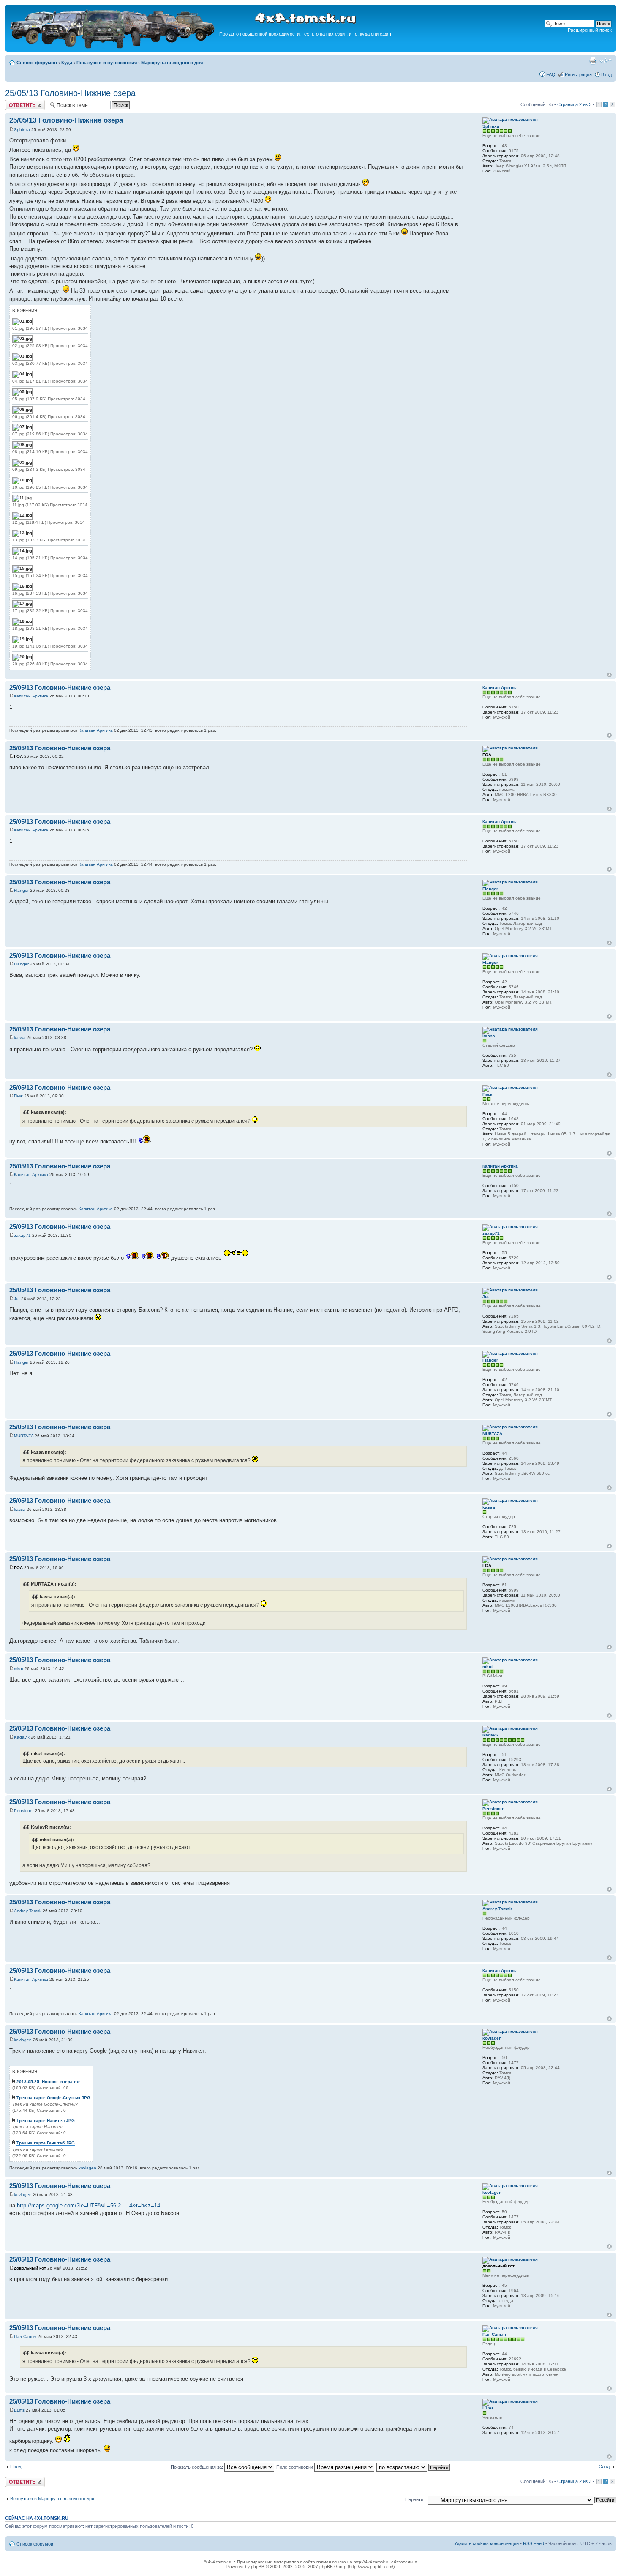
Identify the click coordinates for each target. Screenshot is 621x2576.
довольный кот (30, 2268)
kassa (20, 1038)
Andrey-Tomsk (28, 1911)
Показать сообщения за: (197, 2467)
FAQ (551, 74)
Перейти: (415, 2499)
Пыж (18, 1096)
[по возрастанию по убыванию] (414, 2467)
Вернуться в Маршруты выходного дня (52, 2499)
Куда (67, 63)
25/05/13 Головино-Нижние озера (70, 93)
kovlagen (23, 2040)
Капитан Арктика (31, 696)
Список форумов (37, 63)
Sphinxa (22, 130)
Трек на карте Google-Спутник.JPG (53, 2098)
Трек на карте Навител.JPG (46, 2121)
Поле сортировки (295, 2467)
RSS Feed (534, 2543)
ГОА (18, 756)
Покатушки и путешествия (107, 63)
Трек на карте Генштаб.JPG (46, 2143)
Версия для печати (593, 61)
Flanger (21, 890)
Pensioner (24, 1811)
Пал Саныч (25, 2337)
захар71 (22, 1235)
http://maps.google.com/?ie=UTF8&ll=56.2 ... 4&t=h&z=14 (89, 2205)
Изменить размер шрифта (606, 61)
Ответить (15, 102)
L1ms (19, 2410)
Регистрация (578, 74)
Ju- (17, 1299)
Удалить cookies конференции (486, 2543)
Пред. (16, 2467)
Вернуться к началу (609, 675)
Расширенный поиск (590, 30)
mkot (19, 1669)
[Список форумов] (113, 47)
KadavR (22, 1737)
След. (605, 2467)
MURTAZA (24, 1436)
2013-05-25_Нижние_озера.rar (48, 2082)
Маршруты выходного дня (172, 63)
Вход (606, 74)
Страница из (574, 104)
